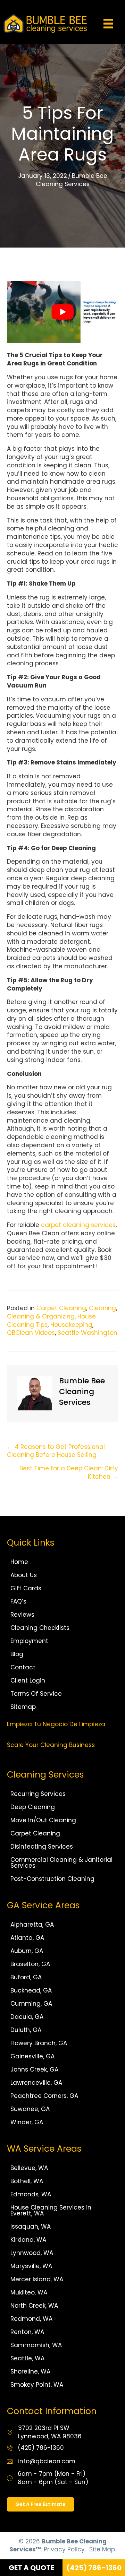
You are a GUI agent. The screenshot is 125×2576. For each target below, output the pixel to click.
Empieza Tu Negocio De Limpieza (56, 1724)
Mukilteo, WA (29, 2292)
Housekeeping (71, 1325)
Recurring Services (38, 1794)
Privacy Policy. (65, 2549)
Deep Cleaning (33, 1807)
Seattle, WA (27, 2358)
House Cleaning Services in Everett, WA (51, 2210)
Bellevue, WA (29, 2168)
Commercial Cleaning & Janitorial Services (61, 1863)
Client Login (28, 1680)
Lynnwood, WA (32, 2253)
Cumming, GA (31, 2004)
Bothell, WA (27, 2181)
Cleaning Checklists (40, 1628)
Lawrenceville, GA (36, 2083)
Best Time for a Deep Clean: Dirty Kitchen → (69, 1473)
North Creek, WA (34, 2306)
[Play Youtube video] (62, 312)
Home (19, 1562)
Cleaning (102, 1308)
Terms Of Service (36, 1694)
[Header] (108, 24)
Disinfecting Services (42, 1847)
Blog (17, 1654)
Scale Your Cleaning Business (51, 1745)
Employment (29, 1641)
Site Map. (103, 2549)
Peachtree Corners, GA (44, 2096)
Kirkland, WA (28, 2240)
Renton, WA (27, 2332)
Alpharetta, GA (32, 1925)
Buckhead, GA (31, 1990)
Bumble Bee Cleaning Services (72, 180)
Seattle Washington (87, 1333)
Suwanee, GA (30, 2109)
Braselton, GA (30, 1964)
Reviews (22, 1615)
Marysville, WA (31, 2266)
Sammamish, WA (36, 2345)
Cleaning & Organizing (41, 1316)
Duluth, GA (26, 2030)
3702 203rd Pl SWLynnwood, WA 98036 (50, 2432)
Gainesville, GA (32, 2056)
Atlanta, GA (27, 1938)
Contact (23, 1667)
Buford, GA (26, 1977)
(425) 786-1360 (41, 2448)
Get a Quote (31, 2568)
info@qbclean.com (47, 2461)
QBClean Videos (31, 1333)
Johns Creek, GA (34, 2069)
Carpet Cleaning (61, 1308)
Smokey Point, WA (37, 2385)
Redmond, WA (31, 2319)
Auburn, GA (27, 1951)
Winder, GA (27, 2122)
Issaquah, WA (31, 2227)
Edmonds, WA (31, 2194)
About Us (24, 1575)
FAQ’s (18, 1601)
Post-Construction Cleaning (52, 1879)
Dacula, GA (27, 2017)
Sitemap (23, 1707)
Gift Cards (26, 1588)
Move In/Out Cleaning (43, 1820)
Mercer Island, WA (37, 2279)
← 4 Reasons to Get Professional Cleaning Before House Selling (56, 1451)
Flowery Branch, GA (39, 2043)
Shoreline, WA (30, 2371)
